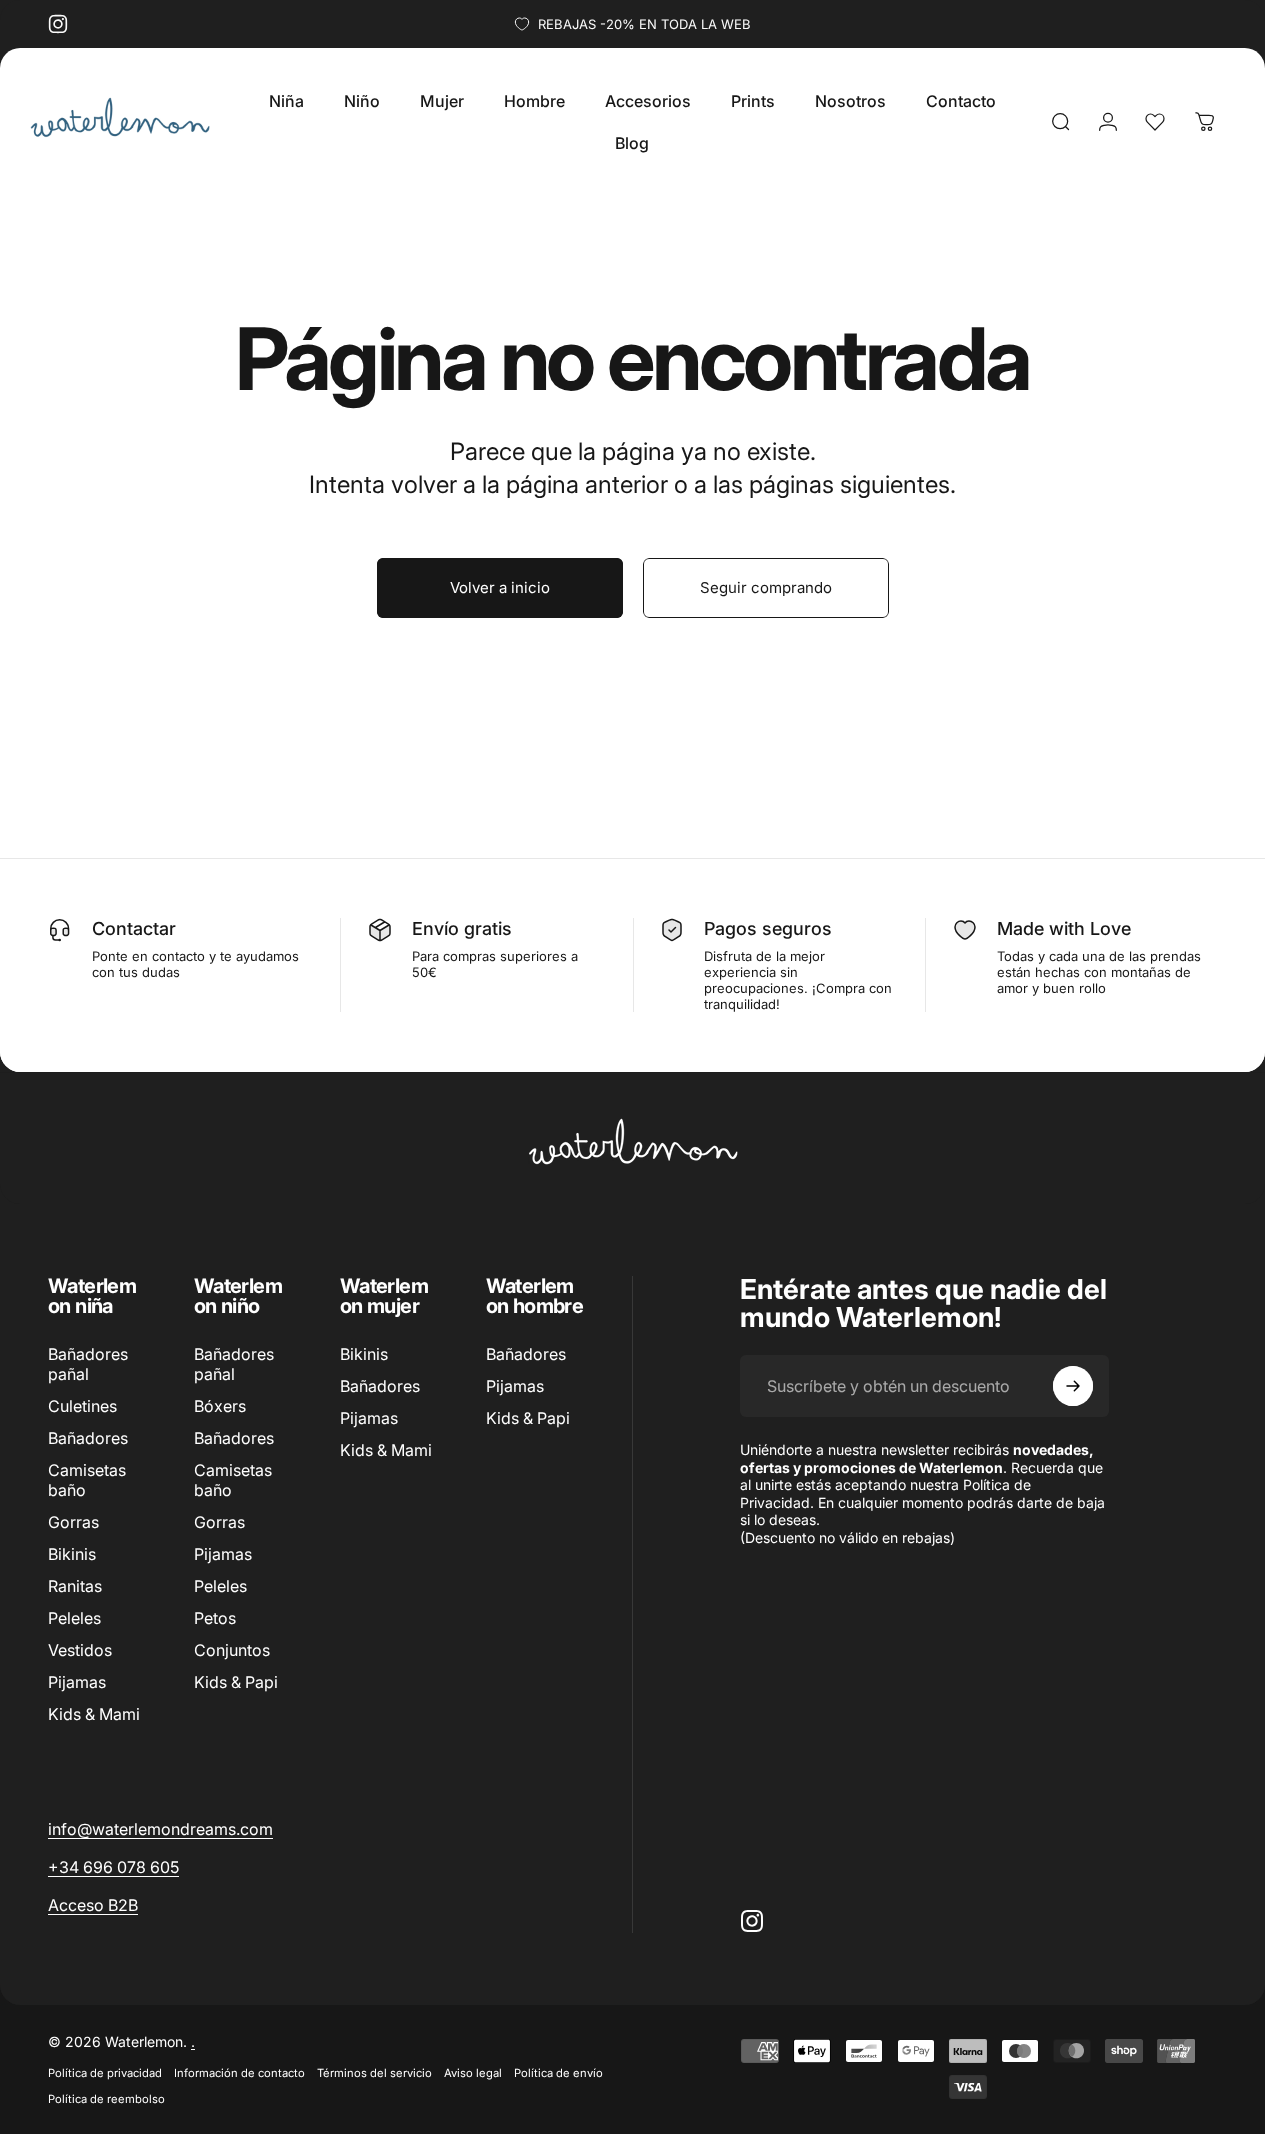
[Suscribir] (1073, 1386)
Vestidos (80, 1651)
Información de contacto (239, 2073)
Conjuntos (232, 1651)
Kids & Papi (236, 1683)
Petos (215, 1619)
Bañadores (88, 1438)
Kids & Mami (94, 1715)
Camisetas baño (87, 1481)
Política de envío (558, 2073)
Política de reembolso (106, 2099)
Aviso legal (473, 2073)
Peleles (74, 1619)
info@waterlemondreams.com (160, 1829)
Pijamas (77, 1683)
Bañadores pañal (88, 1364)
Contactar (134, 928)
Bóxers (220, 1406)
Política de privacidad (105, 2073)
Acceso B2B (93, 1905)
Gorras (73, 1523)
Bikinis (72, 1555)
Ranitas (75, 1587)
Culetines (82, 1406)
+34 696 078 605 (113, 1867)
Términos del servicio (374, 2073)
